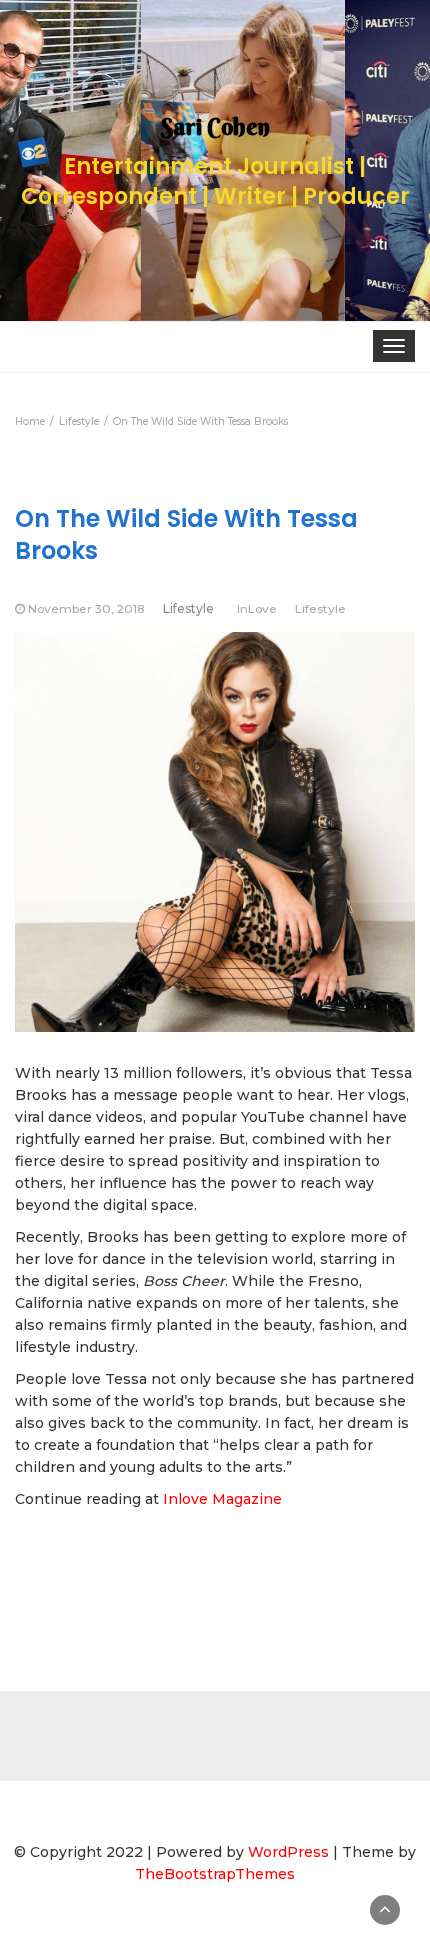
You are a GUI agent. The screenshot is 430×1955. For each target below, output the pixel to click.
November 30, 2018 (86, 608)
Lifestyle (188, 608)
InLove (257, 608)
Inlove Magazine (222, 1499)
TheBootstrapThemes (215, 1874)
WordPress (288, 1852)
